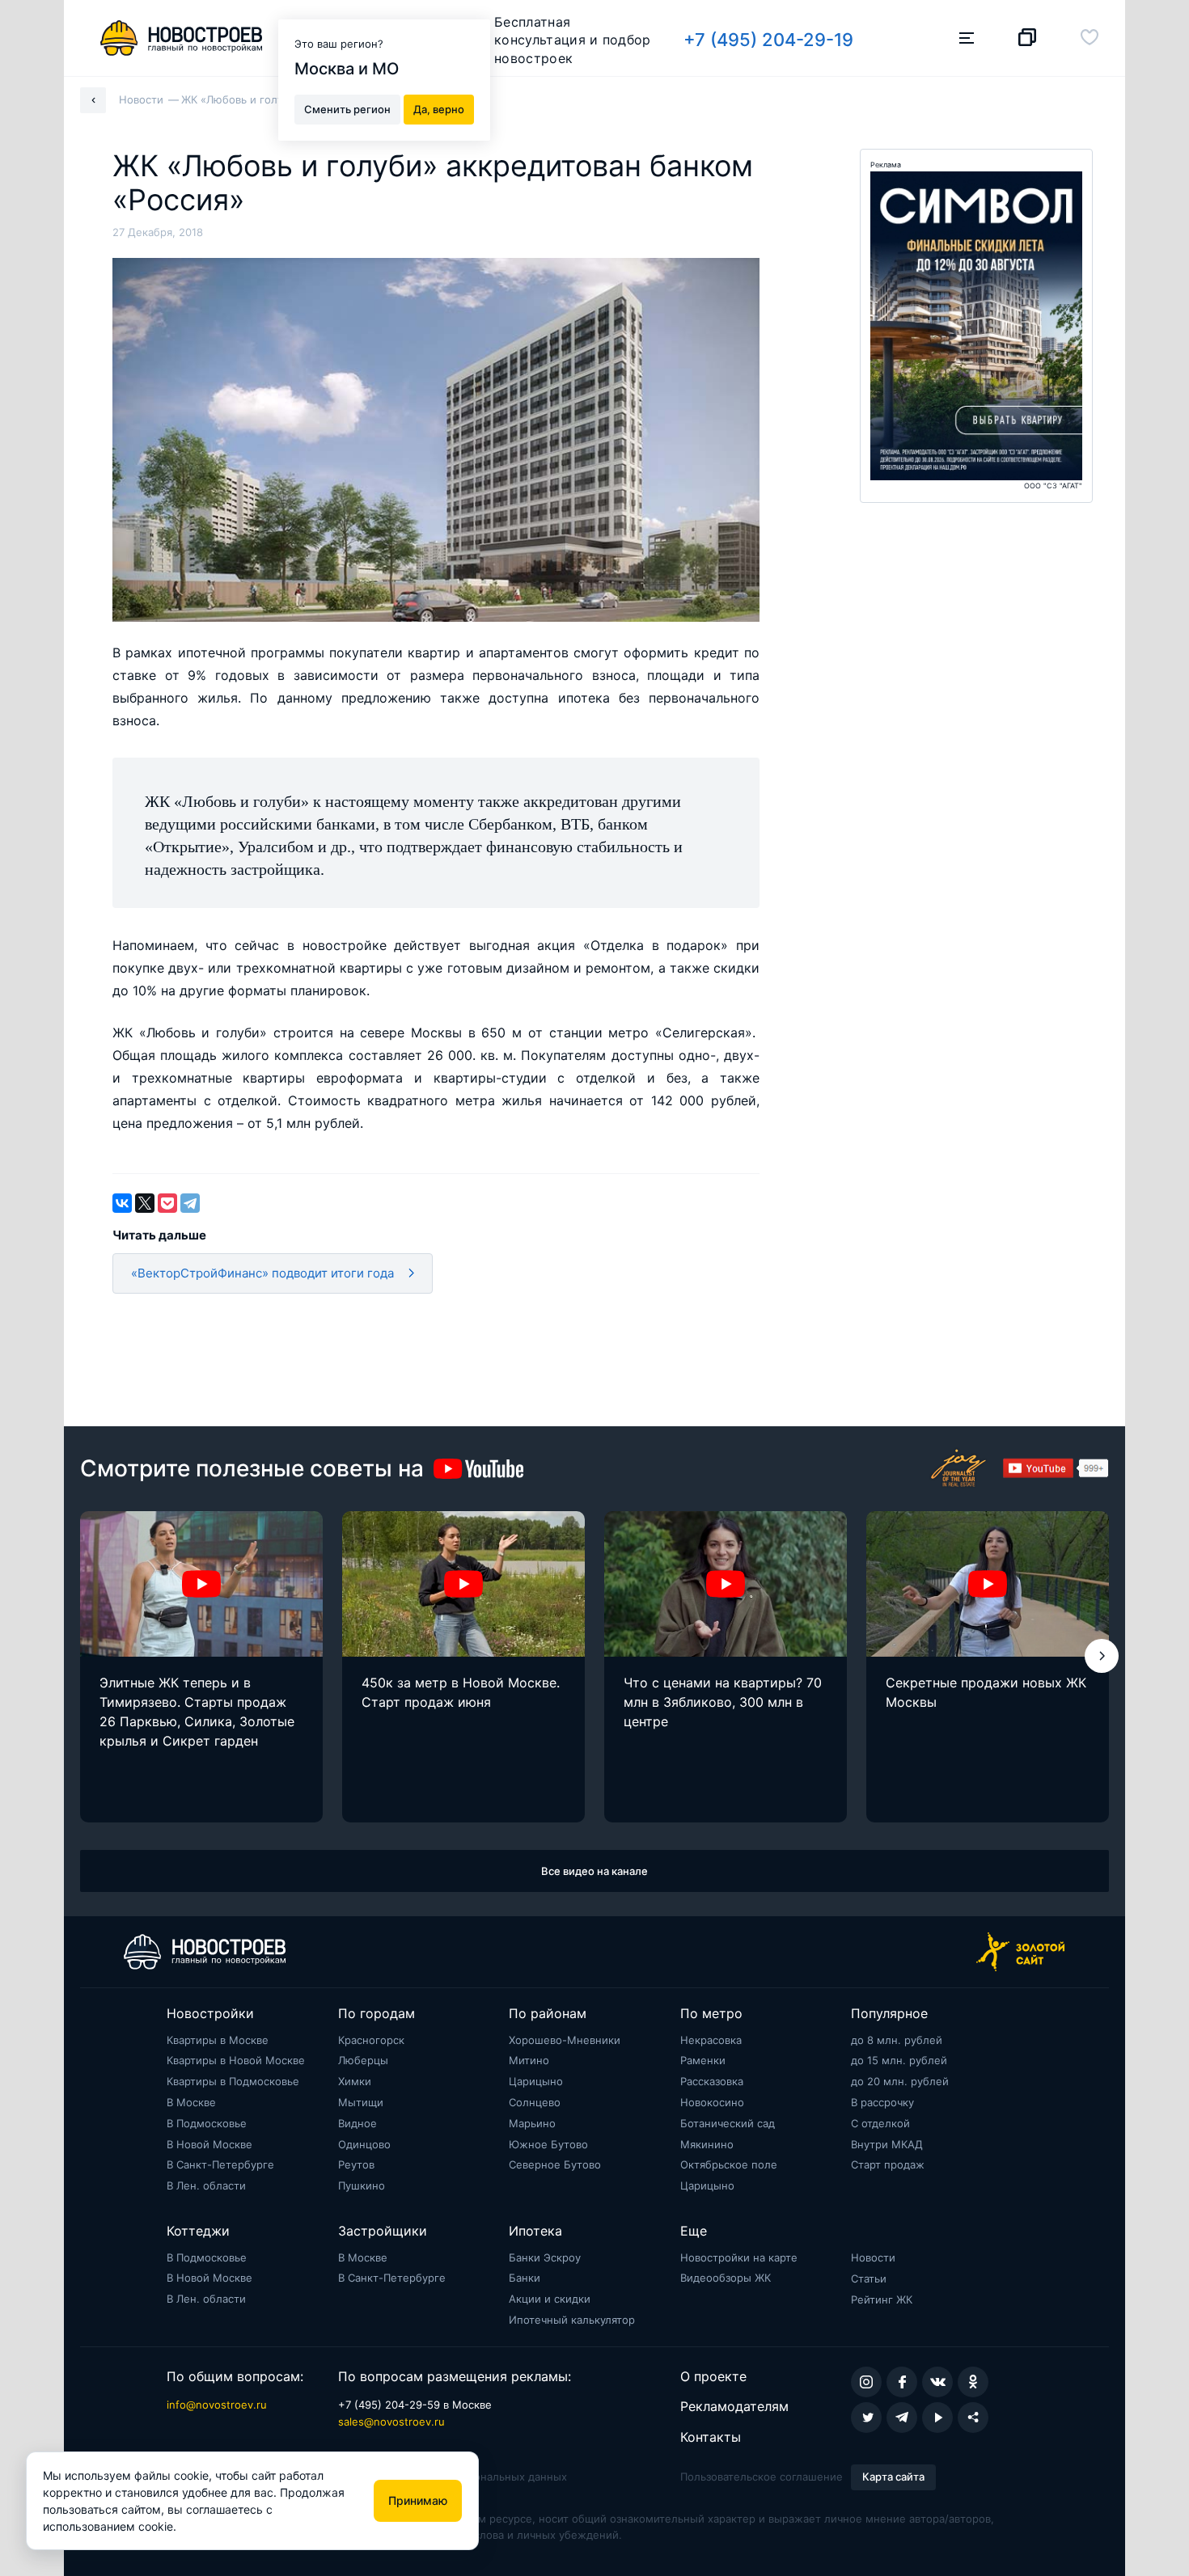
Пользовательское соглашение (762, 2477)
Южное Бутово (548, 2144)
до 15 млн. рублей (899, 2060)
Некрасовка (711, 2040)
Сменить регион (347, 108)
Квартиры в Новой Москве (236, 2060)
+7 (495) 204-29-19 (768, 40)
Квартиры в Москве (218, 2040)
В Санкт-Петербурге (220, 2164)
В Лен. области (206, 2185)
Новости (873, 2257)
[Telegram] (190, 1203)
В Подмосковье (207, 2123)
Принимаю (418, 2500)
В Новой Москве (209, 2144)
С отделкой (880, 2123)
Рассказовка (712, 2081)
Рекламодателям (734, 2406)
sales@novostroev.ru (391, 2422)
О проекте (713, 2376)
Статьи (869, 2278)
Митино (529, 2060)
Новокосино (712, 2102)
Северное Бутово (555, 2164)
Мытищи (361, 2102)
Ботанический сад (728, 2123)
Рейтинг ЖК (882, 2299)
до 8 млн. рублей (897, 2040)
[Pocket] (167, 1203)
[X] (145, 1203)
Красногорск (371, 2040)
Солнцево (535, 2102)
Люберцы (363, 2060)
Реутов (356, 2164)
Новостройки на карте (739, 2257)
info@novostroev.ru (217, 2405)
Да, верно (439, 108)
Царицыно (536, 2081)
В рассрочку (882, 2102)
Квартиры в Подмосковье (233, 2081)
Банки (525, 2278)
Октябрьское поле (729, 2164)
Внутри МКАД (887, 2144)
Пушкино (362, 2185)
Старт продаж (888, 2164)
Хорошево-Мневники (565, 2040)
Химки (355, 2081)
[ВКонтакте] (122, 1203)
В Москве (191, 2102)
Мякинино (707, 2144)
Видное (358, 2123)
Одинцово (364, 2144)
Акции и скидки (550, 2299)
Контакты (711, 2437)
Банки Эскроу (545, 2257)
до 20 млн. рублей (900, 2081)
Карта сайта (893, 2477)
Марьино (532, 2123)
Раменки (703, 2060)
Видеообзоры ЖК (726, 2278)
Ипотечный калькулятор (572, 2320)
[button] (1102, 1656)
